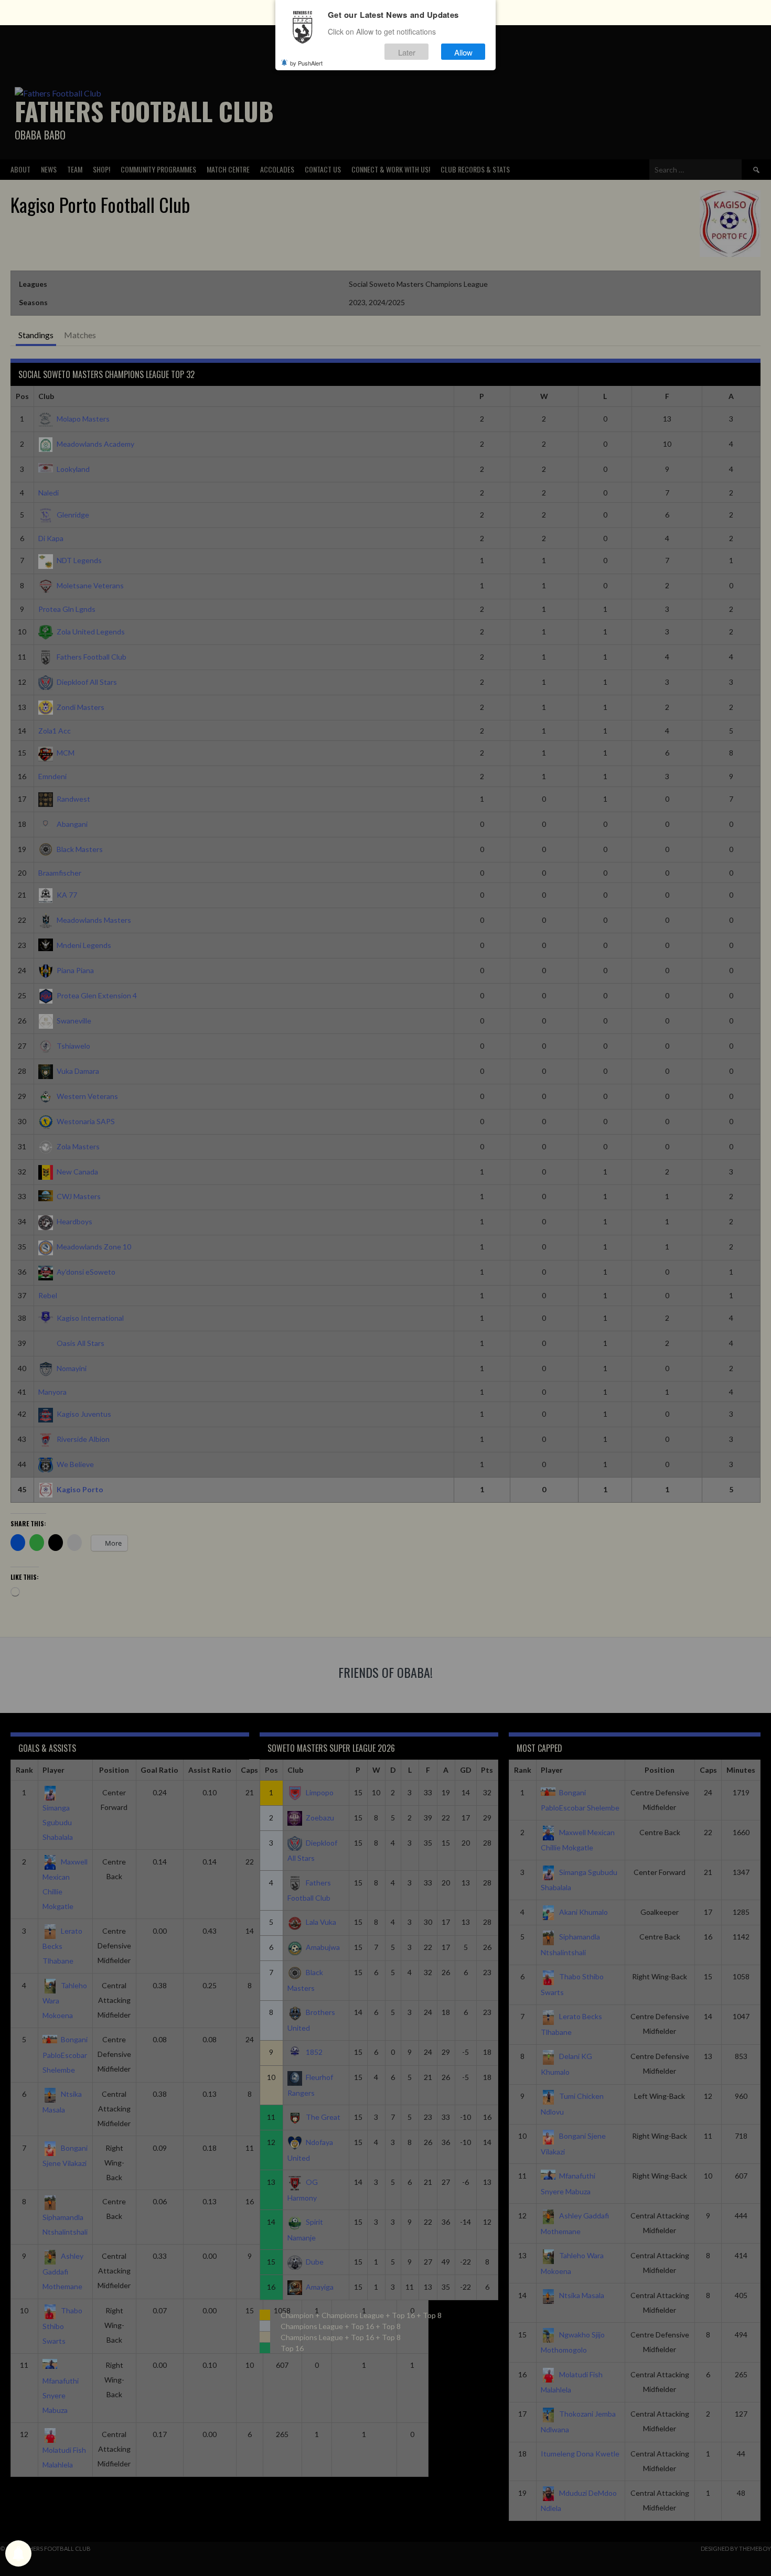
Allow (463, 52)
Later (407, 52)
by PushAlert (306, 63)
